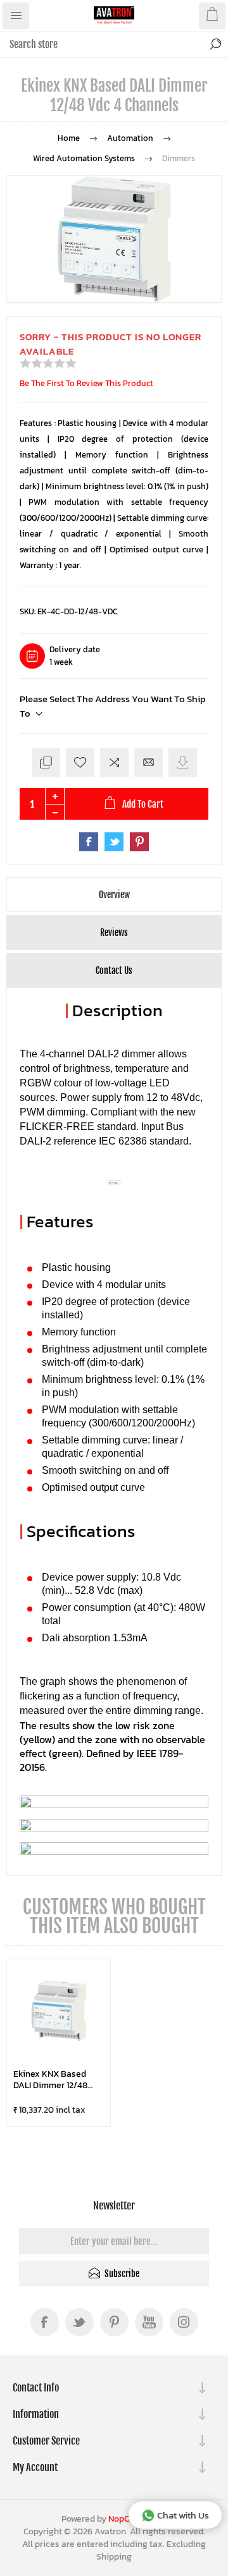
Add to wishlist (80, 762)
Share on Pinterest (139, 842)
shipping (114, 2557)
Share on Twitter (114, 842)
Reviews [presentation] (114, 933)
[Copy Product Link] (46, 762)
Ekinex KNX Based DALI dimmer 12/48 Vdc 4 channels (50, 2080)
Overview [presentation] (114, 895)
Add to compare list (114, 762)
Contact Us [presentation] (114, 970)
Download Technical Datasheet (183, 762)
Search (215, 44)
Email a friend (149, 762)
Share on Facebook (89, 842)
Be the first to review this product (86, 383)
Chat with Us (183, 2515)
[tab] (114, 895)
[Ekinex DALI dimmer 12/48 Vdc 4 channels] (59, 2011)
